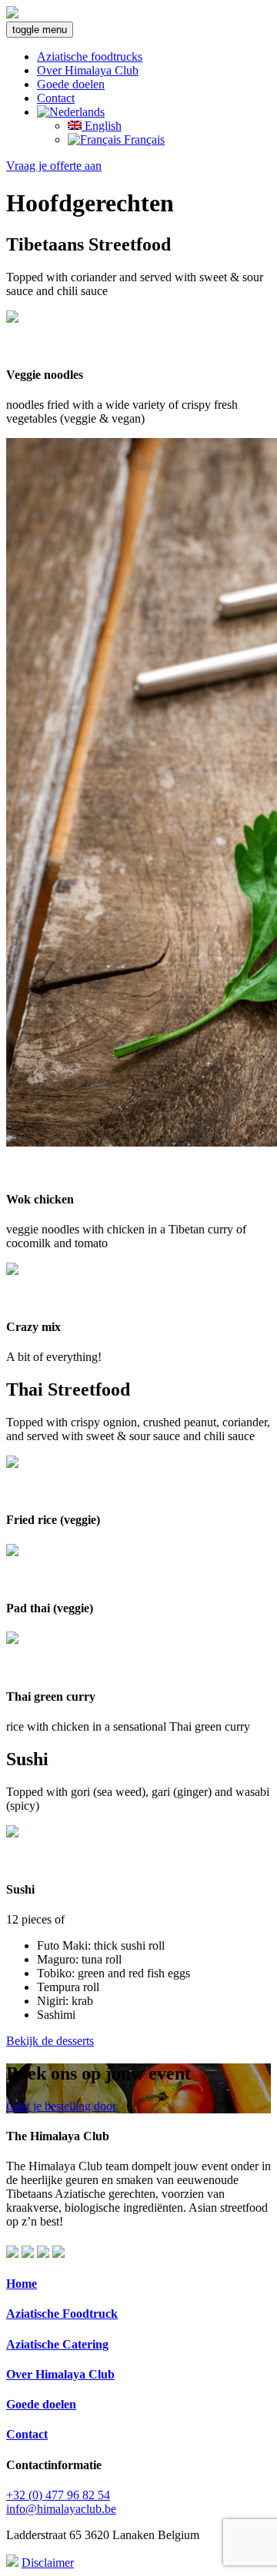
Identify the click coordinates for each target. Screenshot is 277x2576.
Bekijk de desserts (50, 2041)
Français (143, 139)
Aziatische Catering (57, 2344)
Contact (56, 98)
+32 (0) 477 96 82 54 (58, 2495)
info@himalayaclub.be (61, 2509)
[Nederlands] (71, 112)
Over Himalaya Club (88, 70)
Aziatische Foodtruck (62, 2314)
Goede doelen (71, 84)
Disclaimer (48, 2563)
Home (22, 2284)
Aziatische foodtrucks (90, 56)
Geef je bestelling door (61, 2106)
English (102, 126)
